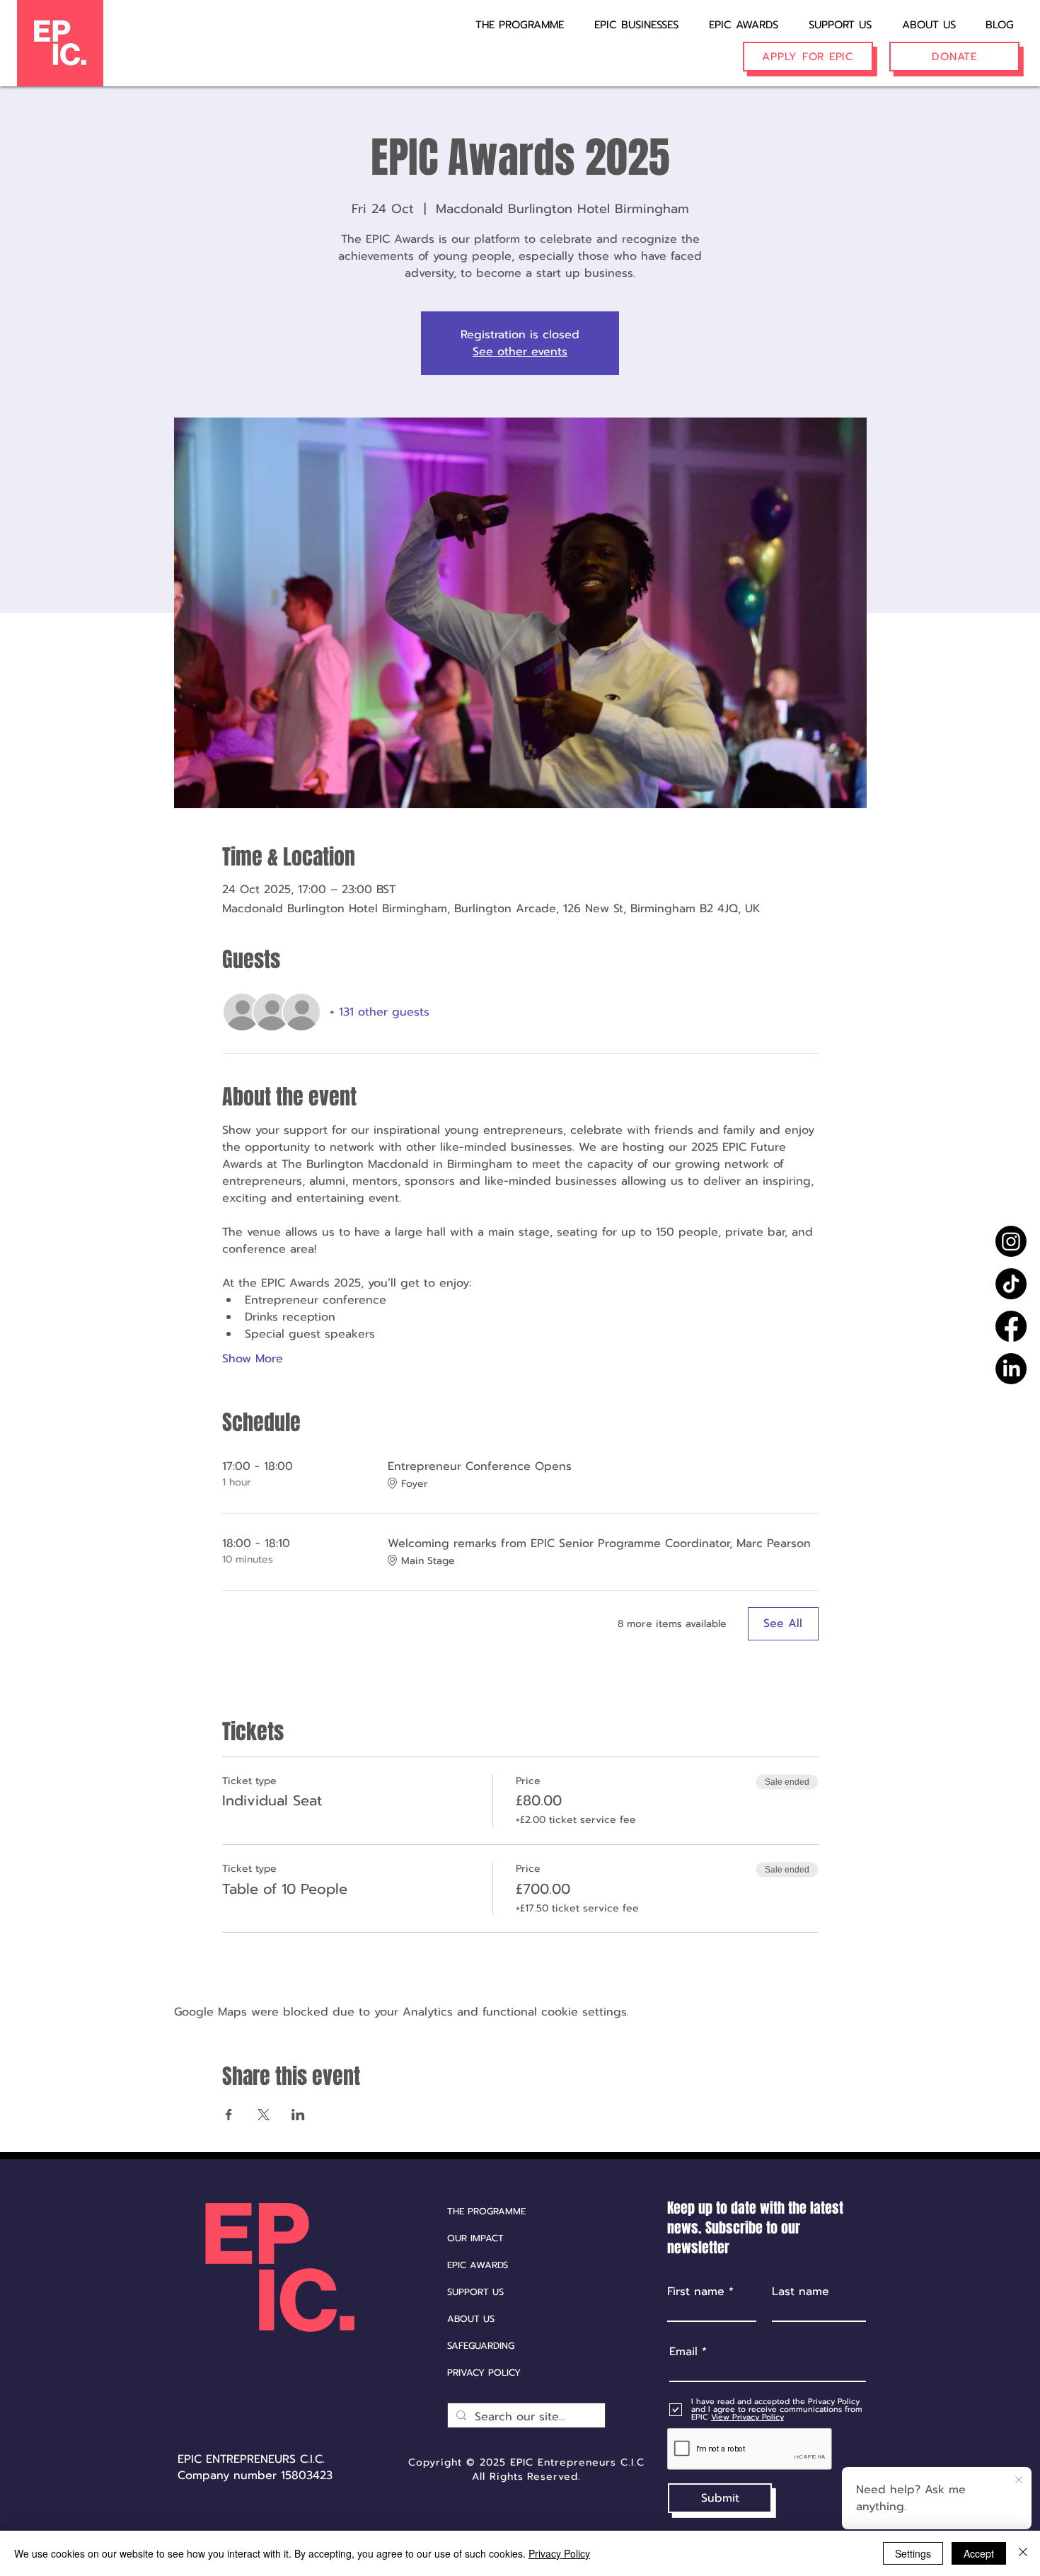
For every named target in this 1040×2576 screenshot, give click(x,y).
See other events (520, 352)
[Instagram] (1011, 1241)
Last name (801, 2292)
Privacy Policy (559, 2553)
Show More (253, 1359)
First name (696, 2292)
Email (683, 2352)
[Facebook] (1011, 1326)
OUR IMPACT (475, 2238)
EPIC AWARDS (478, 2265)
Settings (913, 2553)
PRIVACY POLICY (484, 2373)
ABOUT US (471, 2319)
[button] (627, 18)
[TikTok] (1011, 1284)
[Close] (1023, 2553)
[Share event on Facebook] (229, 2115)
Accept (979, 2553)
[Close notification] (1019, 2480)
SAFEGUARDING (481, 2346)
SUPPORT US (475, 2292)
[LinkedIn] (1011, 1369)
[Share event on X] (264, 2115)
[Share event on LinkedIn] (298, 2115)
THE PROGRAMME (486, 2211)
